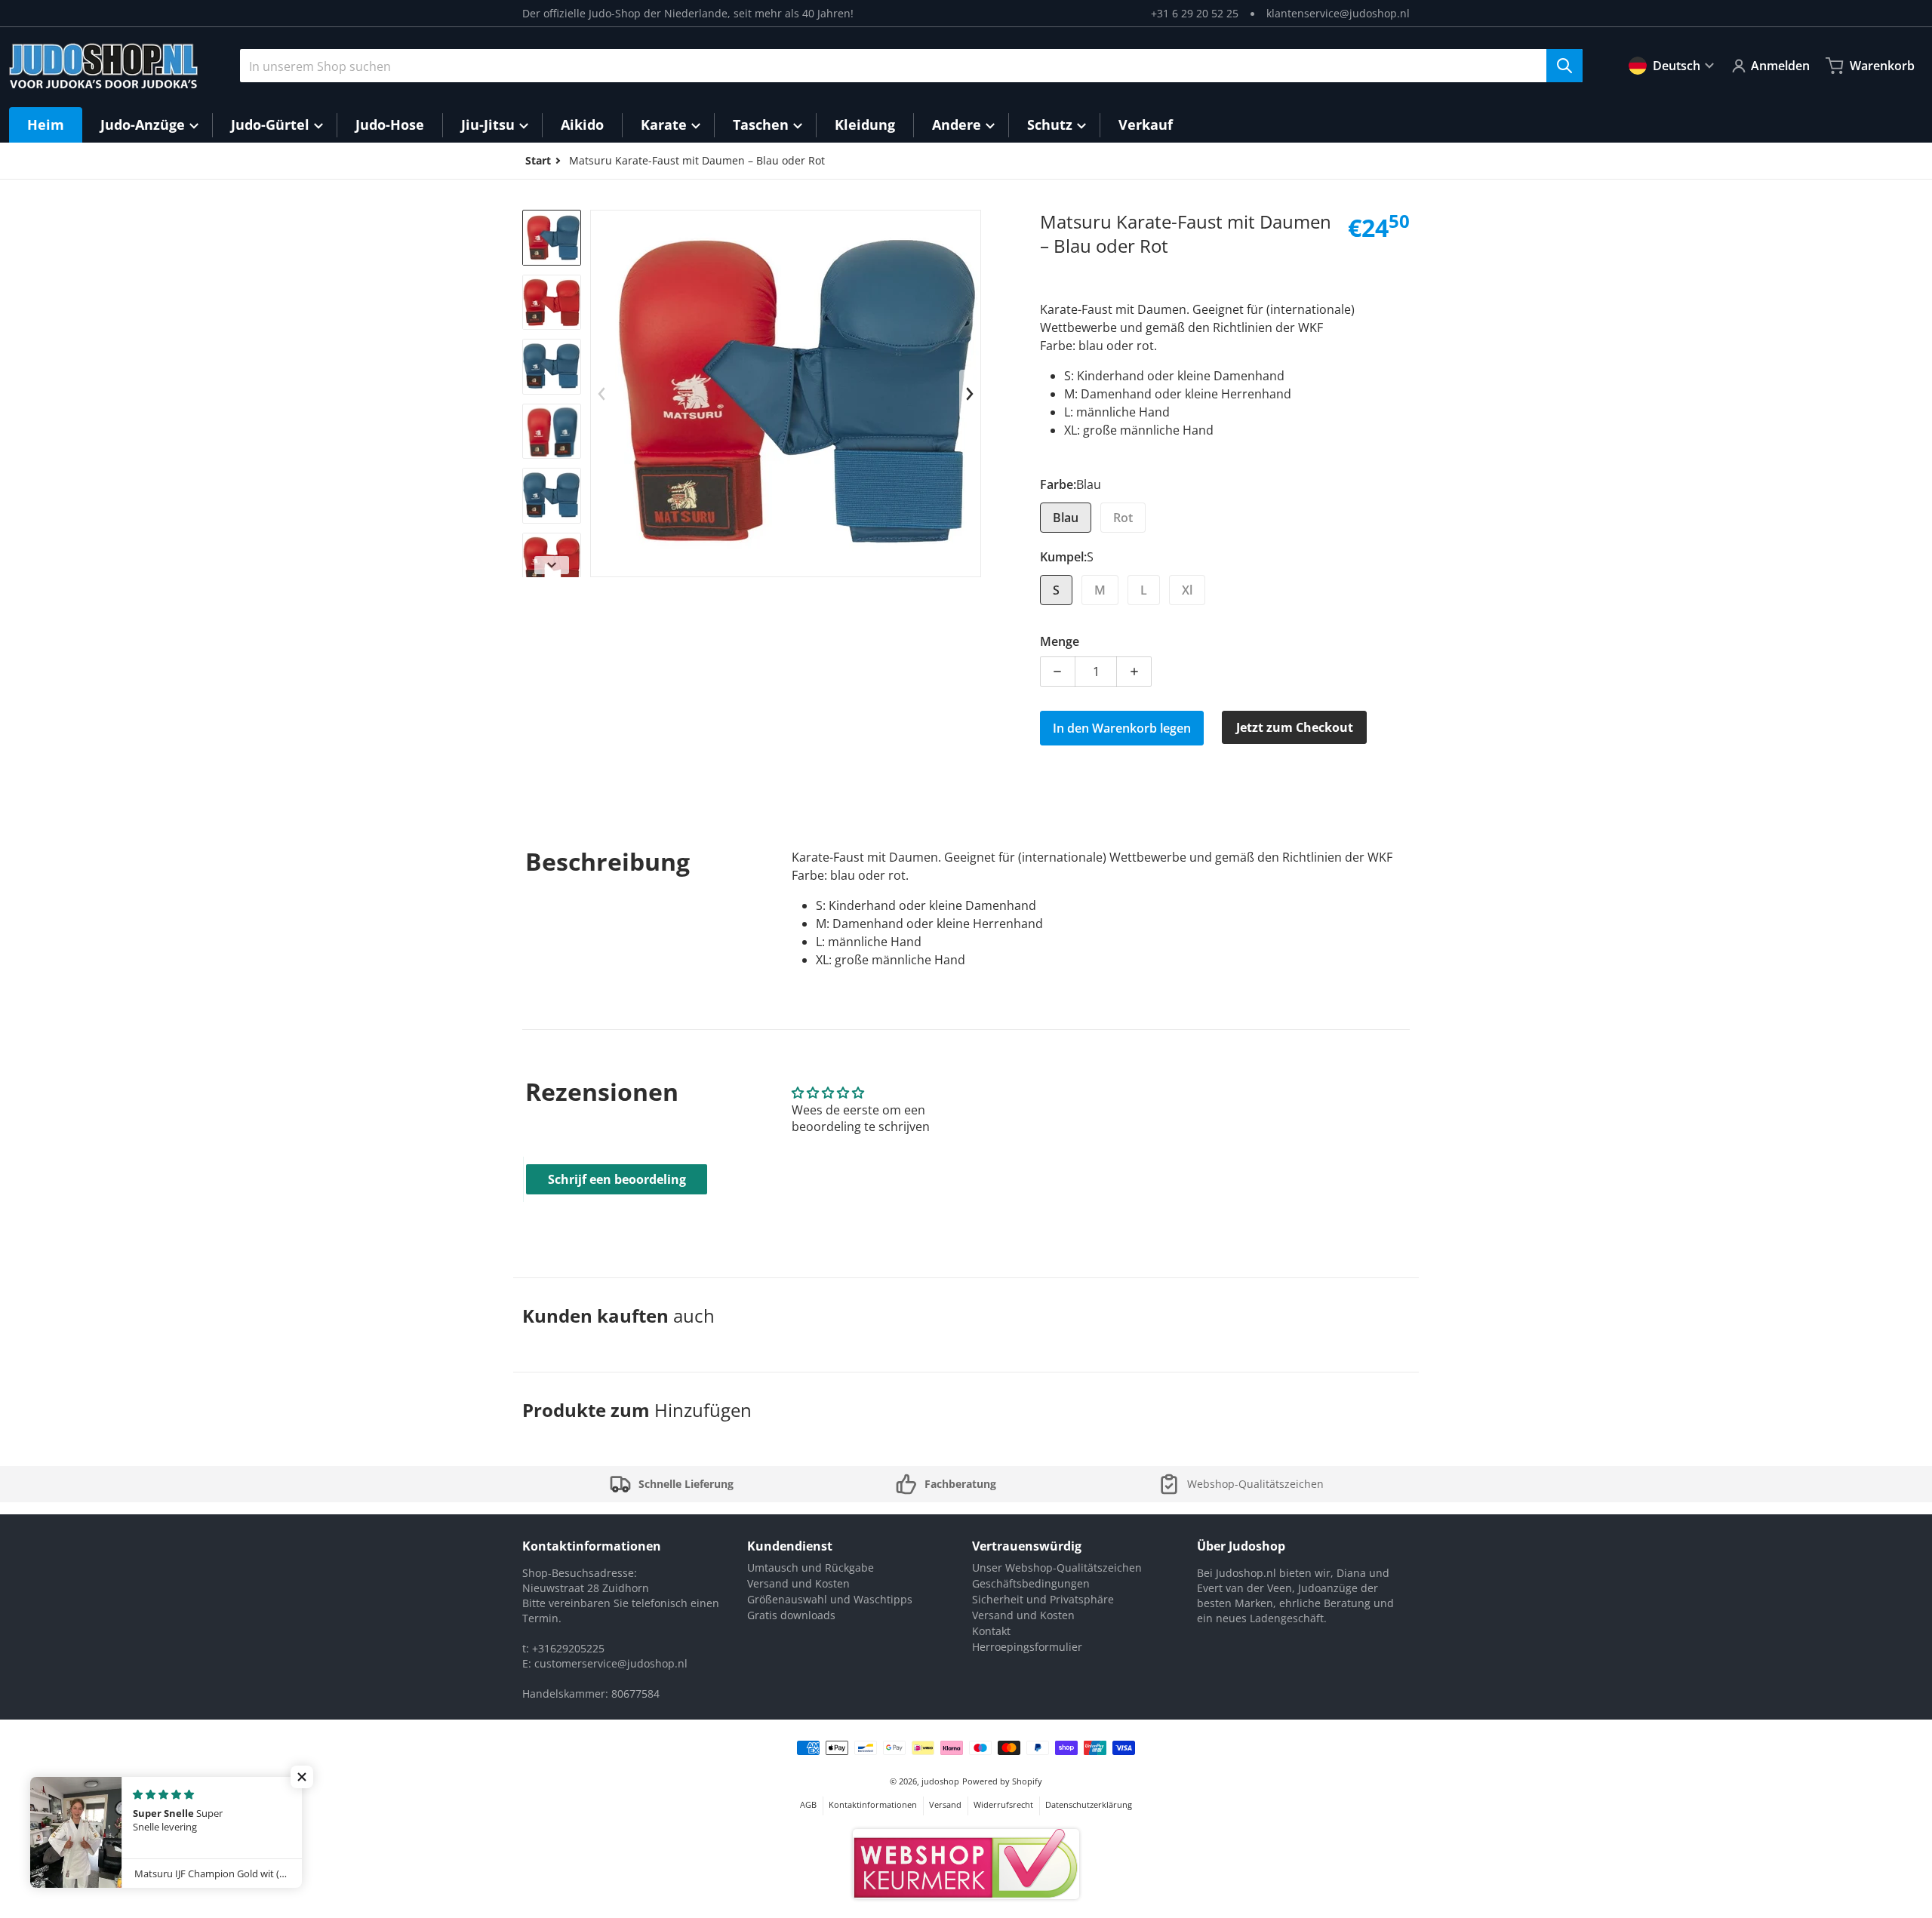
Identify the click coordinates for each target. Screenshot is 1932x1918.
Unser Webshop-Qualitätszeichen (1057, 1568)
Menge (1060, 641)
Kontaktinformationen (873, 1804)
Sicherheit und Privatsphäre (1043, 1599)
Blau (1066, 518)
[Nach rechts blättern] (552, 565)
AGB (808, 1804)
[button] (302, 1777)
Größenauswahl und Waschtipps (830, 1599)
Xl (1187, 590)
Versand (945, 1804)
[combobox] (911, 66)
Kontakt (991, 1631)
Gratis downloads (791, 1615)
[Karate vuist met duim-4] (552, 431)
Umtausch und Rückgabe (811, 1568)
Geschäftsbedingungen (1031, 1583)
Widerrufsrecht (1003, 1804)
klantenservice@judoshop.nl (1338, 13)
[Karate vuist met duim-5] (552, 495)
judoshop (940, 1781)
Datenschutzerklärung (1089, 1804)
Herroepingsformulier (1027, 1647)
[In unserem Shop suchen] (1564, 66)
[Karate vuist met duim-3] (552, 366)
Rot (1123, 518)
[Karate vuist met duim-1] (552, 237)
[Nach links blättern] (601, 394)
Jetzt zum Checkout (1295, 727)
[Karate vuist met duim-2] (552, 302)
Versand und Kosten (798, 1583)
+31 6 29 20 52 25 (1195, 13)
